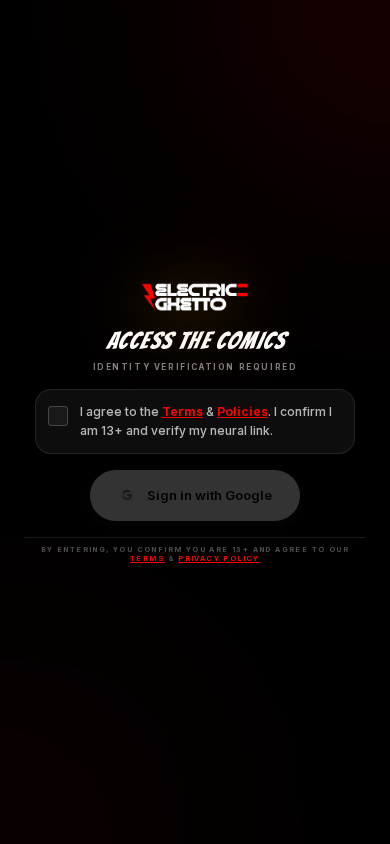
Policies (242, 411)
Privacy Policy (219, 558)
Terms (182, 411)
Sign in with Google (209, 495)
